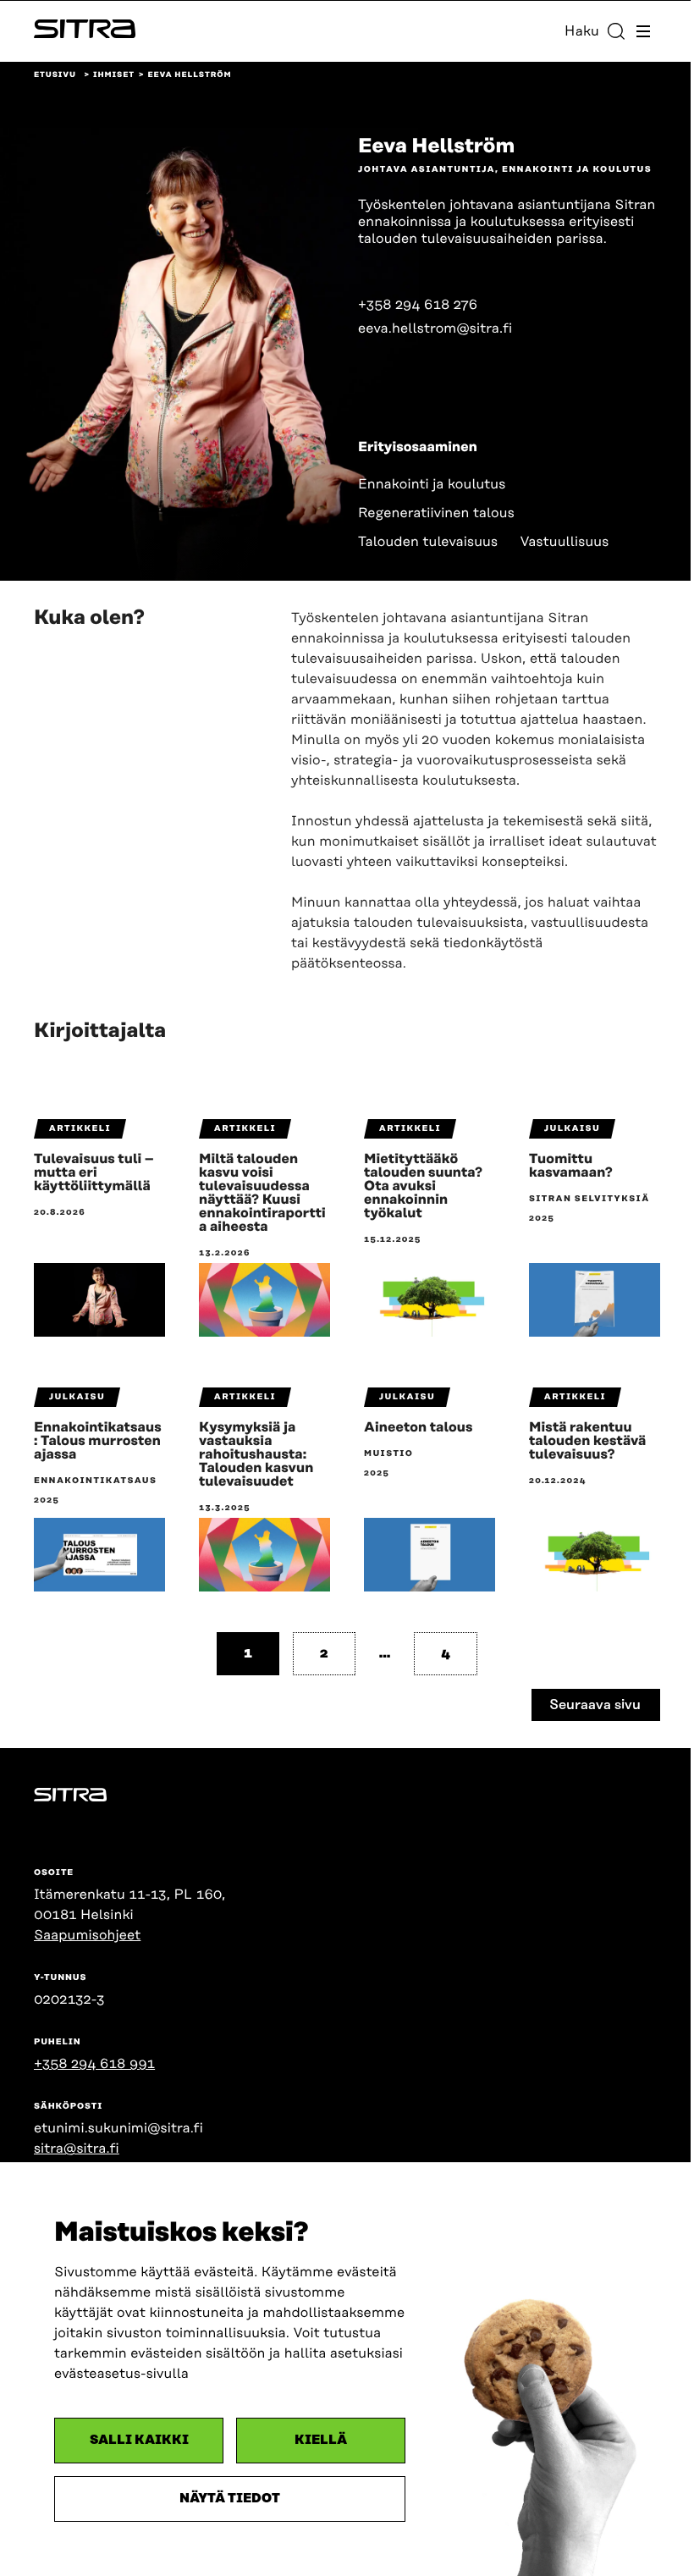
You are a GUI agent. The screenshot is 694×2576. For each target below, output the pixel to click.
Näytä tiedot (230, 2499)
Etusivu (55, 75)
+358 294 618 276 (418, 305)
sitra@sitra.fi (77, 2149)
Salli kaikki (139, 2440)
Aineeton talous (418, 1427)
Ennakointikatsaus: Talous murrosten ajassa (98, 1441)
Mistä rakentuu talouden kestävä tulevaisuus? (587, 1441)
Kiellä (321, 2440)
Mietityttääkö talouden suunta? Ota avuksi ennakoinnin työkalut (423, 1186)
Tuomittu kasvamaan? (571, 1166)
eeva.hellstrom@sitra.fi (435, 328)
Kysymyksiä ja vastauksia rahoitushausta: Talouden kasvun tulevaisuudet (256, 1454)
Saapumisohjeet (87, 1935)
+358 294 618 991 (94, 2064)
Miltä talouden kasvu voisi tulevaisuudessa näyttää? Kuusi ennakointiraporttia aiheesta (262, 1193)
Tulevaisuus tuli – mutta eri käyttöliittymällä (94, 1172)
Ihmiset (114, 75)
